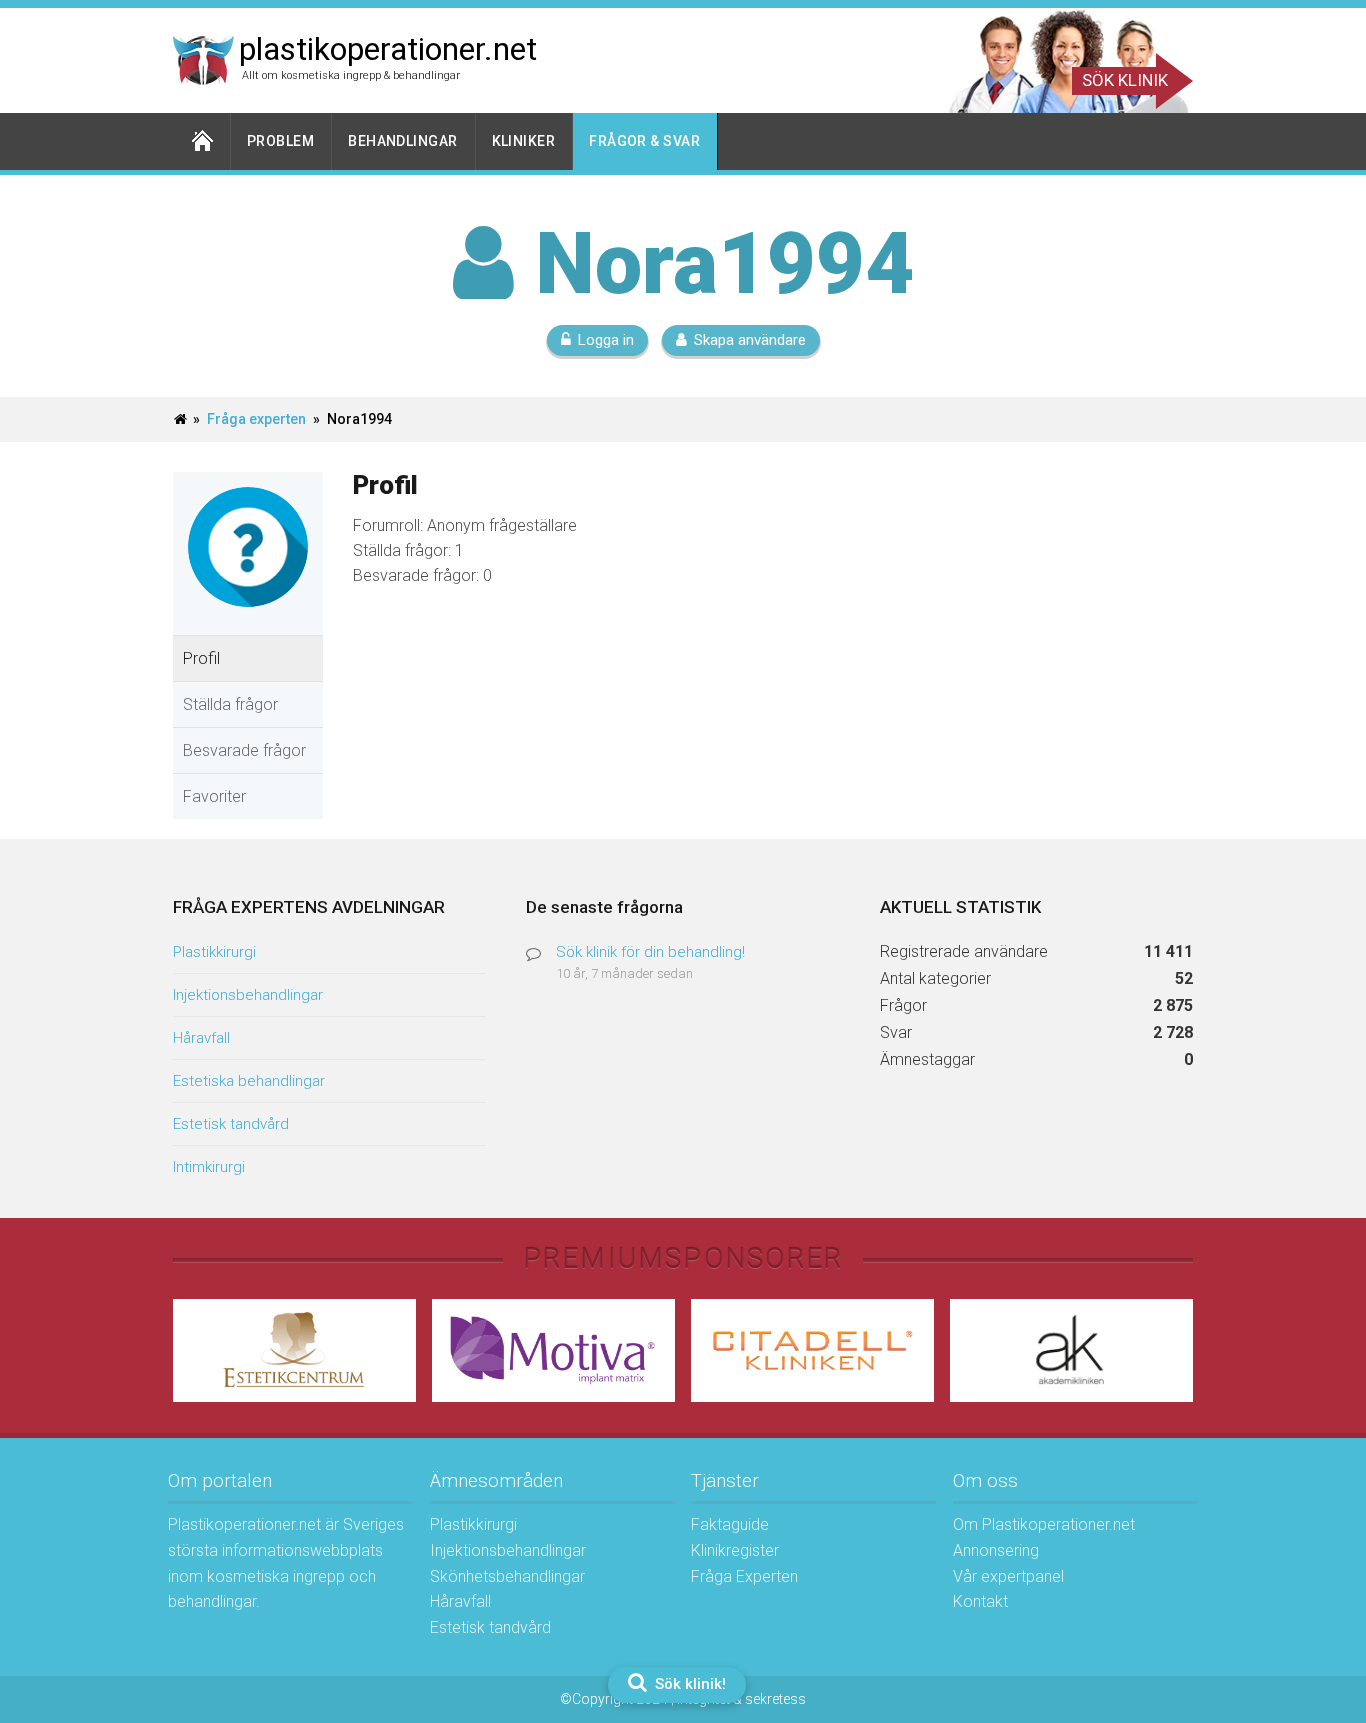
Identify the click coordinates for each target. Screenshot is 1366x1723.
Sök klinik (1125, 80)
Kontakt (980, 1601)
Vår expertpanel (1008, 1576)
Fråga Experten (744, 1576)
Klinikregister (735, 1550)
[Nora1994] (248, 622)
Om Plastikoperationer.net (1044, 1524)
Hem (202, 141)
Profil (201, 658)
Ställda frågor (230, 704)
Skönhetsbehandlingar (507, 1576)
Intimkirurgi (209, 1167)
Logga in (606, 340)
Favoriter (214, 796)
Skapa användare (750, 340)
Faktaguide (730, 1524)
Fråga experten (256, 419)
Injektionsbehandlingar (248, 995)
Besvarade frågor (244, 750)
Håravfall (201, 1038)
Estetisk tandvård (231, 1124)
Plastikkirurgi (214, 952)
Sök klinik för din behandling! (650, 952)
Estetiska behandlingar (249, 1081)
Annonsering (996, 1550)
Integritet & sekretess (741, 1699)
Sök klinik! (688, 1684)
